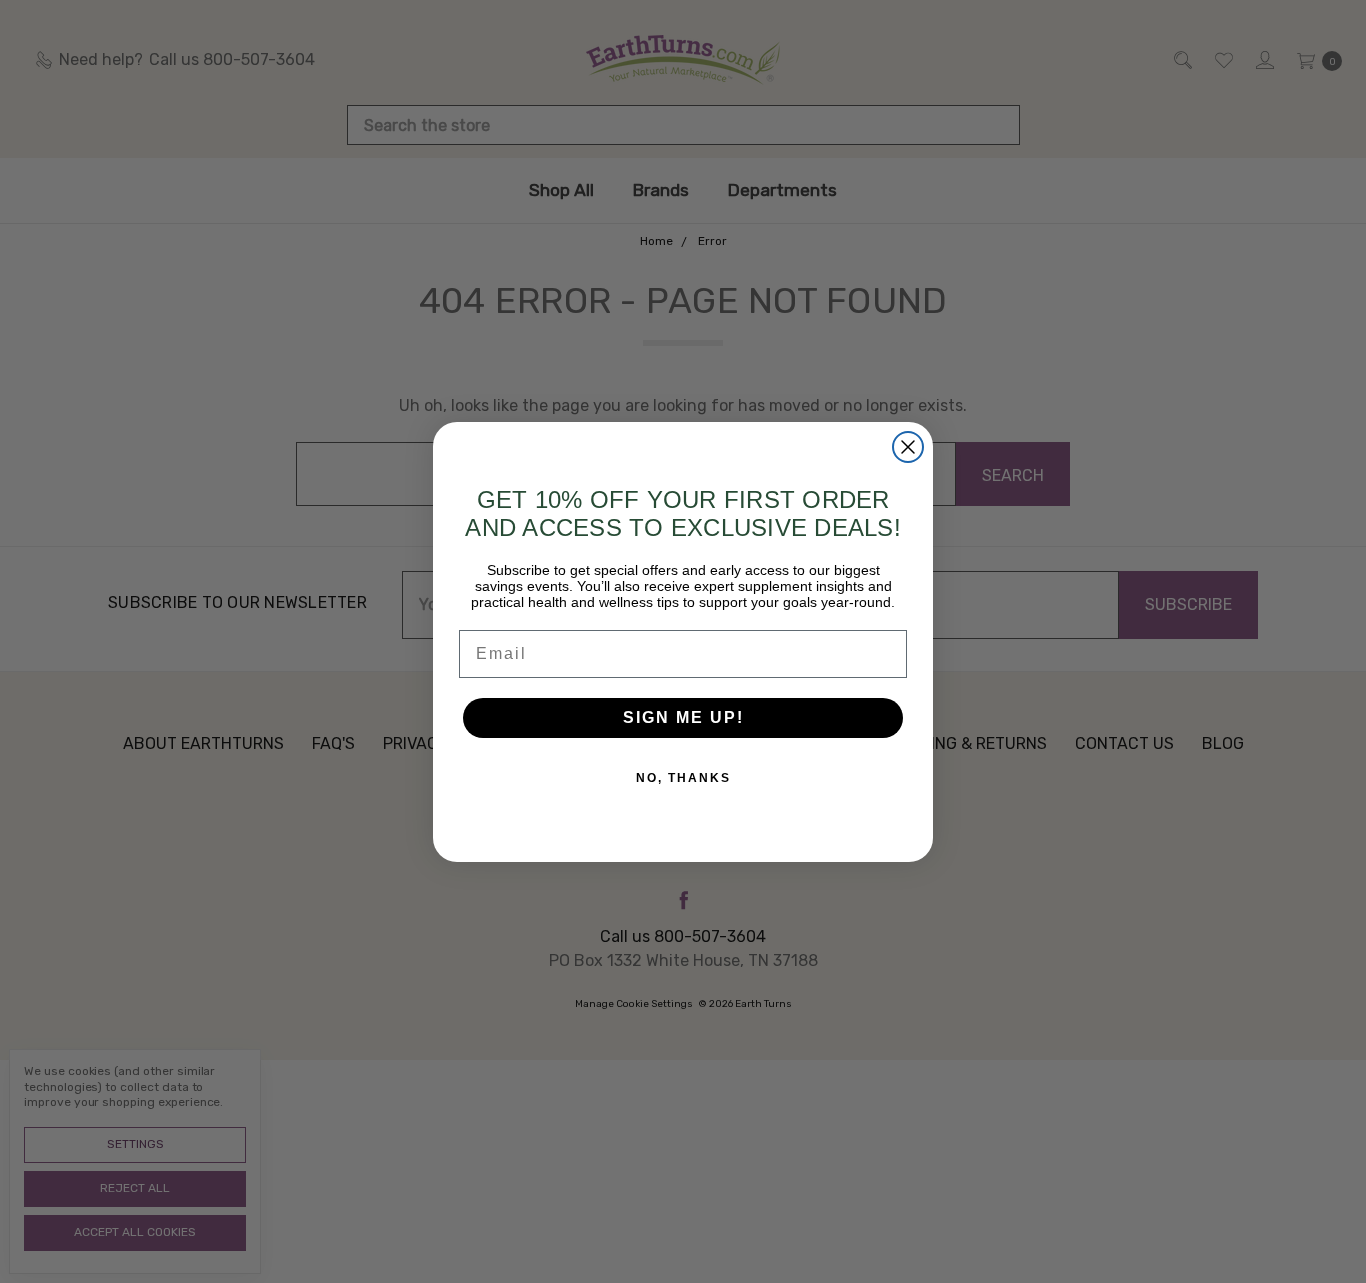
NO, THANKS (683, 778)
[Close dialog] (908, 447)
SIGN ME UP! (683, 717)
